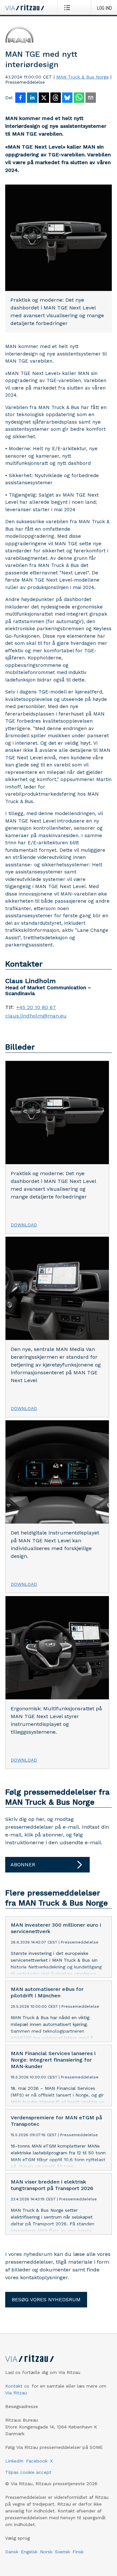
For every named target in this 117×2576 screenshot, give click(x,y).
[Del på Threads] (56, 98)
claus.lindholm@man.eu (36, 1016)
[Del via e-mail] (91, 98)
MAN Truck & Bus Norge (83, 77)
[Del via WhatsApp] (79, 98)
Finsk (78, 2552)
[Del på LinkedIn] (32, 98)
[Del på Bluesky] (67, 98)
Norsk (46, 2552)
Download (24, 1225)
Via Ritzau (16, 2393)
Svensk (62, 2552)
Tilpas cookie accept (28, 2472)
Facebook (37, 2461)
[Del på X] (44, 98)
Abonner (23, 1865)
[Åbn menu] (68, 7)
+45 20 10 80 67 (36, 1007)
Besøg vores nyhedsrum (46, 2299)
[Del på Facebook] (20, 98)
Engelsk (29, 2552)
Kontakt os (17, 2386)
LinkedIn (14, 2461)
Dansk (12, 2552)
